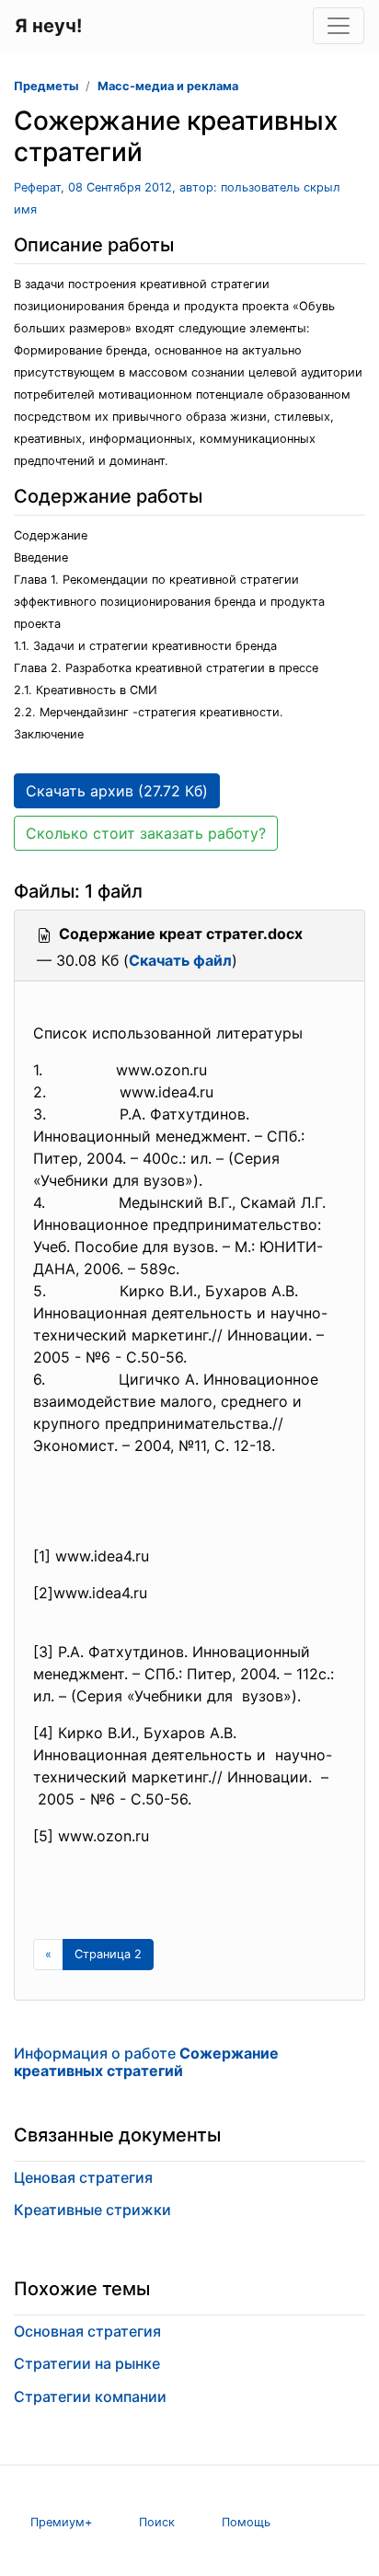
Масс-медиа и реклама (168, 86)
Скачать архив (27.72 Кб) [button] (117, 791)
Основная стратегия (87, 2331)
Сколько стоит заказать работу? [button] (146, 833)
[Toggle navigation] (339, 26)
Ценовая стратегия (83, 2177)
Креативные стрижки (92, 2210)
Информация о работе (146, 2062)
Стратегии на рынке (87, 2363)
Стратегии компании (90, 2396)
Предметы (46, 86)
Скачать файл (180, 960)
